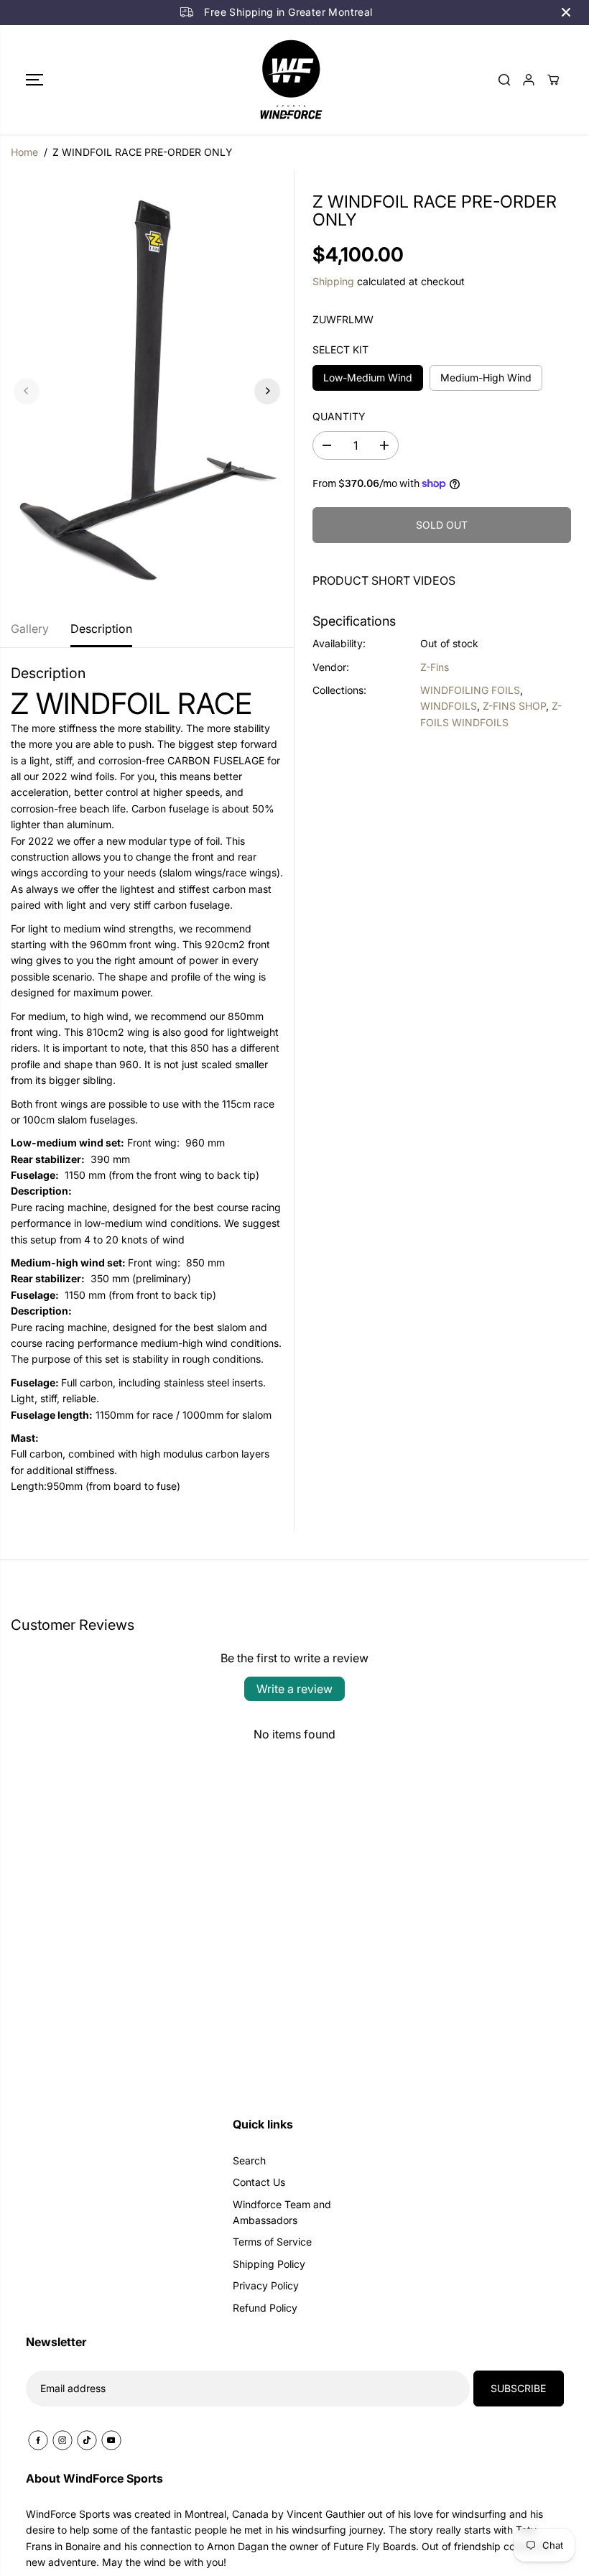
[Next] (267, 391)
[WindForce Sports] (291, 80)
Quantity (339, 416)
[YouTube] (111, 2440)
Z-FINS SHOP (514, 706)
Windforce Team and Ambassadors (282, 2212)
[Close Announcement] (566, 12)
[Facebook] (38, 2440)
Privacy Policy (266, 2285)
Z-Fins (435, 667)
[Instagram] (62, 2440)
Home (24, 152)
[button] (34, 80)
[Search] (504, 80)
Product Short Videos (384, 580)
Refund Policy (265, 2308)
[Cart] (553, 80)
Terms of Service (272, 2242)
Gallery (30, 629)
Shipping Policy (269, 2264)
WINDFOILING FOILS (470, 690)
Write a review (294, 1689)
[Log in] (529, 80)
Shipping (333, 281)
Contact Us (259, 2182)
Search (249, 2160)
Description (101, 629)
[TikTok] (87, 2440)
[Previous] (27, 391)
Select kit (340, 349)
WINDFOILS (449, 706)
